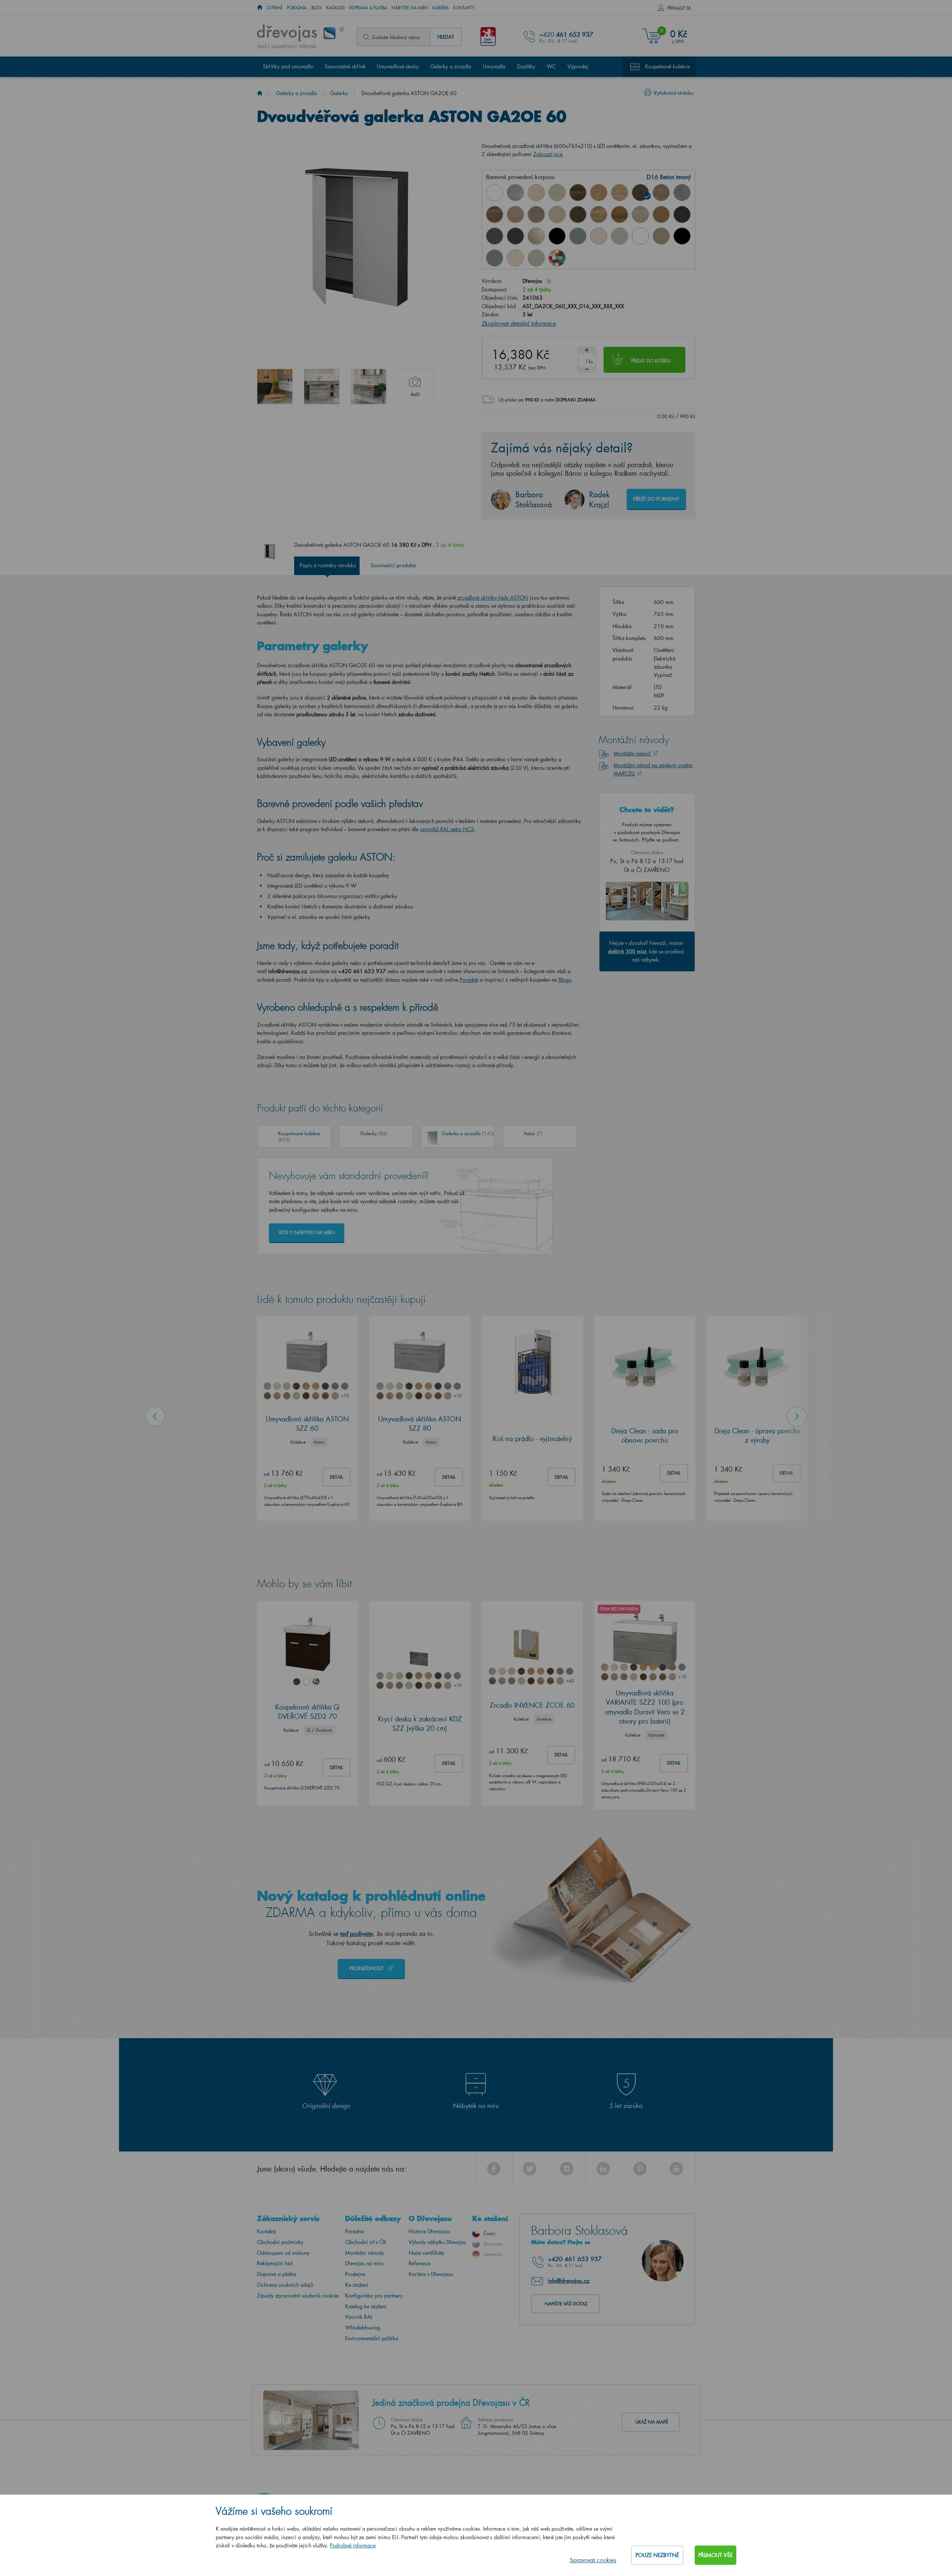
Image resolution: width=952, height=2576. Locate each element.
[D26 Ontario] (599, 214)
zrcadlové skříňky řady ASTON (493, 598)
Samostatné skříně (345, 66)
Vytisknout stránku (673, 93)
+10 (345, 1396)
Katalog (335, 8)
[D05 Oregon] (557, 193)
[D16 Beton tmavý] (640, 193)
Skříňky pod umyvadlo (288, 66)
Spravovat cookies (593, 2560)
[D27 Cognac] (620, 214)
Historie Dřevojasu (429, 2231)
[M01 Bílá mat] (640, 236)
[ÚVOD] (260, 8)
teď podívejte (357, 1933)
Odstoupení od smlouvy (283, 2253)
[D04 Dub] (536, 193)
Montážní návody (365, 2253)
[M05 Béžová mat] (661, 236)
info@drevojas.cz (569, 2280)
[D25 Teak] (578, 214)
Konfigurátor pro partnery (374, 2296)
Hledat (446, 37)
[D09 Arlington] (599, 193)
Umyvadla (494, 66)
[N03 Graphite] (682, 214)
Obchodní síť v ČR (366, 2242)
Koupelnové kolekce (668, 66)
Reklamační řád (275, 2263)
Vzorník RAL (359, 2317)
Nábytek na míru (410, 8)
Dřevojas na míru (364, 2263)
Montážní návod (633, 753)
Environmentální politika (372, 2338)
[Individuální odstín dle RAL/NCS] (557, 258)
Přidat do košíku (651, 361)
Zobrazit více (548, 154)
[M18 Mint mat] (495, 258)
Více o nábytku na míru (307, 1232)
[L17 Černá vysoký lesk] (557, 236)
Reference (420, 2263)
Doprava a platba (368, 8)
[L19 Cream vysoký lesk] (599, 236)
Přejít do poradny (656, 499)
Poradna (297, 8)
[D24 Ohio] (557, 214)
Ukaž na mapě (652, 2422)
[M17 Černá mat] (682, 236)
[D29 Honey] (661, 214)
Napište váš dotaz (566, 2304)
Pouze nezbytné (657, 2555)
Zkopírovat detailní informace (519, 323)
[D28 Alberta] (640, 214)
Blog (316, 8)
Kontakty (464, 8)
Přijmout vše (715, 2555)
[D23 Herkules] (536, 214)
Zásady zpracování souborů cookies (298, 2296)
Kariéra (441, 8)
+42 (570, 1681)
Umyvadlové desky (398, 66)
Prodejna (355, 2274)
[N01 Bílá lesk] (495, 193)
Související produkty (393, 565)
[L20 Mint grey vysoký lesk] (620, 236)
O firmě (275, 8)
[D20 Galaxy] (682, 193)
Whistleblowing (363, 2328)
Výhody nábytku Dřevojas (437, 2242)
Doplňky (526, 66)
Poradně (469, 980)
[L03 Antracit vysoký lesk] (515, 236)
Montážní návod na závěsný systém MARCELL (653, 769)
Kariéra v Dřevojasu (431, 2274)
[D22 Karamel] (515, 214)
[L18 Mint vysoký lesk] (578, 236)
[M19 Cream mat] (515, 258)
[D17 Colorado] (661, 193)
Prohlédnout (367, 1968)
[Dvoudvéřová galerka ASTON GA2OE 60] (275, 387)
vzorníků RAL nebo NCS (447, 829)
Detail (337, 1477)
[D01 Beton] (515, 193)
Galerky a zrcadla (451, 66)
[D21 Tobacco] (495, 214)
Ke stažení (357, 2285)
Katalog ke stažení (366, 2306)
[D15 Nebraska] (620, 193)
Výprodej (578, 66)
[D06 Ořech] (578, 193)
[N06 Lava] (495, 236)
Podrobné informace (353, 2545)
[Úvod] (260, 93)
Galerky (339, 93)
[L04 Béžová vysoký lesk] (536, 236)
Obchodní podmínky (280, 2242)
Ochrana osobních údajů (285, 2285)
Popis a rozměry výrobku (328, 565)
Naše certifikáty (427, 2253)
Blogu (565, 980)
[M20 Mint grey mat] (536, 258)
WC (551, 66)
